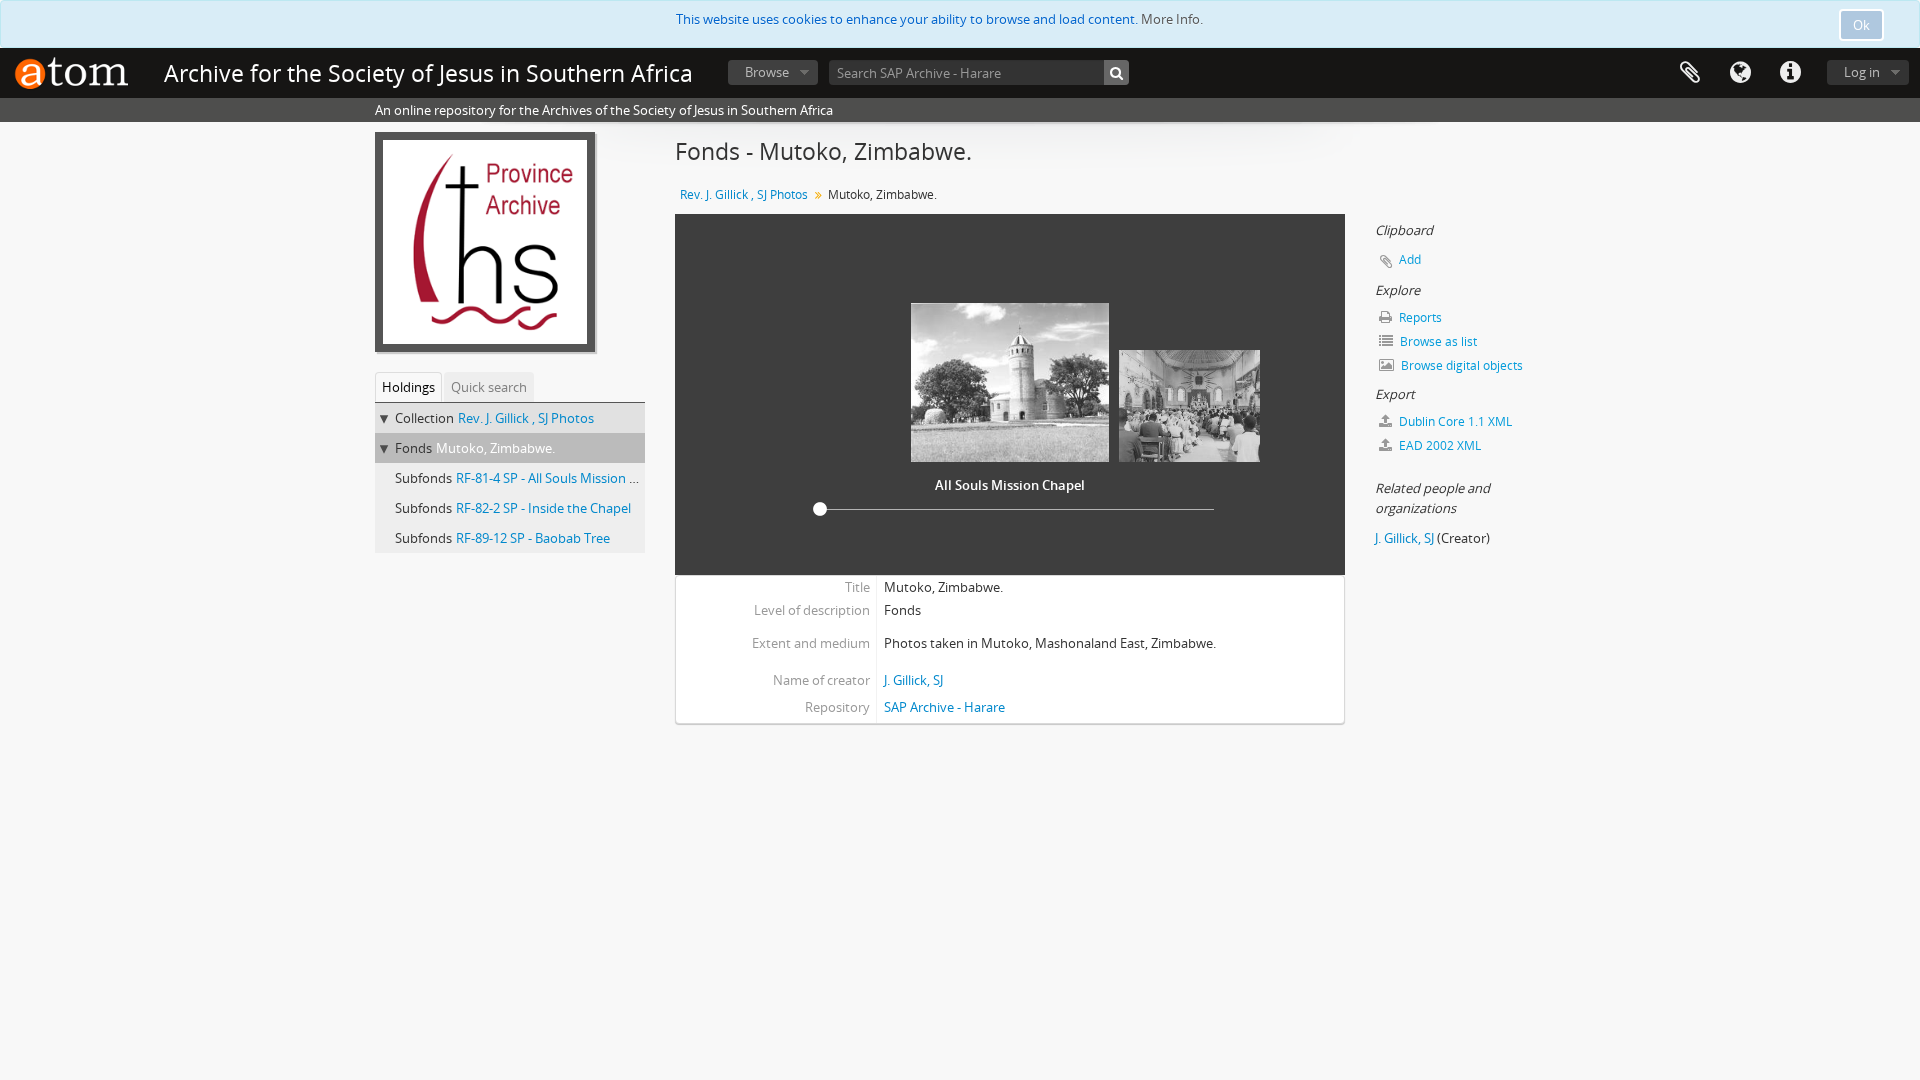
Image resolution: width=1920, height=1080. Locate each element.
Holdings (408, 387)
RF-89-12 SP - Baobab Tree (533, 538)
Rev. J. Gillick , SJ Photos (526, 418)
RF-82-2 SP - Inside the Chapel (543, 508)
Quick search (489, 387)
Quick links (1790, 73)
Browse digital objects (1460, 365)
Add (1410, 259)
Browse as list (1437, 341)
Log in (1862, 72)
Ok (1861, 25)
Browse (767, 72)
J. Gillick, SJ (913, 680)
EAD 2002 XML (1438, 445)
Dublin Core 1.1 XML (1454, 421)
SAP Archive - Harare (944, 707)
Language (1740, 73)
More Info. (1172, 19)
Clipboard (1690, 73)
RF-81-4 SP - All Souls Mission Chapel (563, 478)
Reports (1419, 317)
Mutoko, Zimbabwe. (495, 448)
